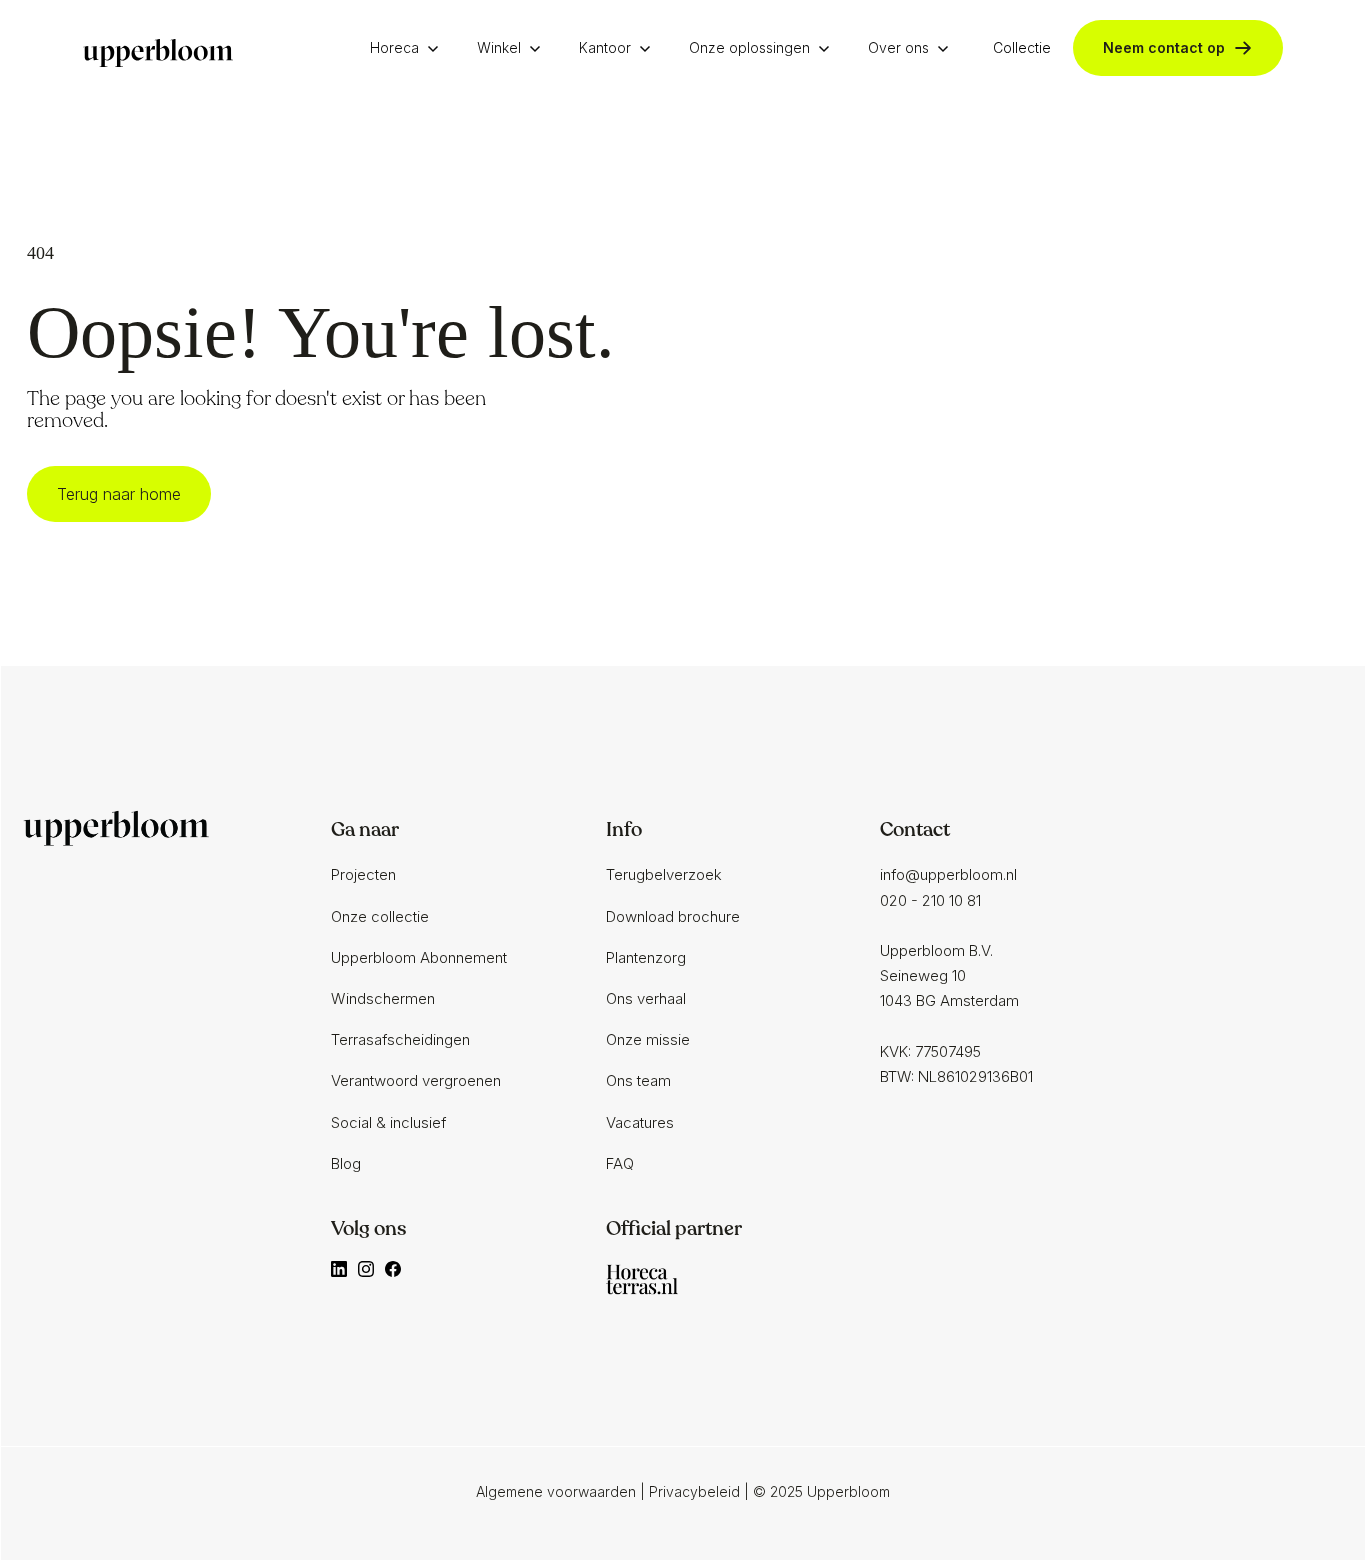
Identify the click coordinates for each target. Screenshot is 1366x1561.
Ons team (638, 1080)
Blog (346, 1163)
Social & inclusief (388, 1122)
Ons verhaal (646, 998)
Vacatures (640, 1122)
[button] (409, 48)
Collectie (1022, 47)
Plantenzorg (646, 957)
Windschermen (383, 998)
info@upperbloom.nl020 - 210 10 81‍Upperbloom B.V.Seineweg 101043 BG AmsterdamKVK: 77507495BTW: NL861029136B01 (956, 975)
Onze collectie (380, 916)
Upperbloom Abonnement (419, 957)
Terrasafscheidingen (400, 1039)
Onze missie (648, 1039)
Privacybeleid (694, 1491)
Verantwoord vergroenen (416, 1080)
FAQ (620, 1163)
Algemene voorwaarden (556, 1491)
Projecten (363, 874)
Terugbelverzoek (664, 874)
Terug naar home (119, 494)
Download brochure (673, 916)
